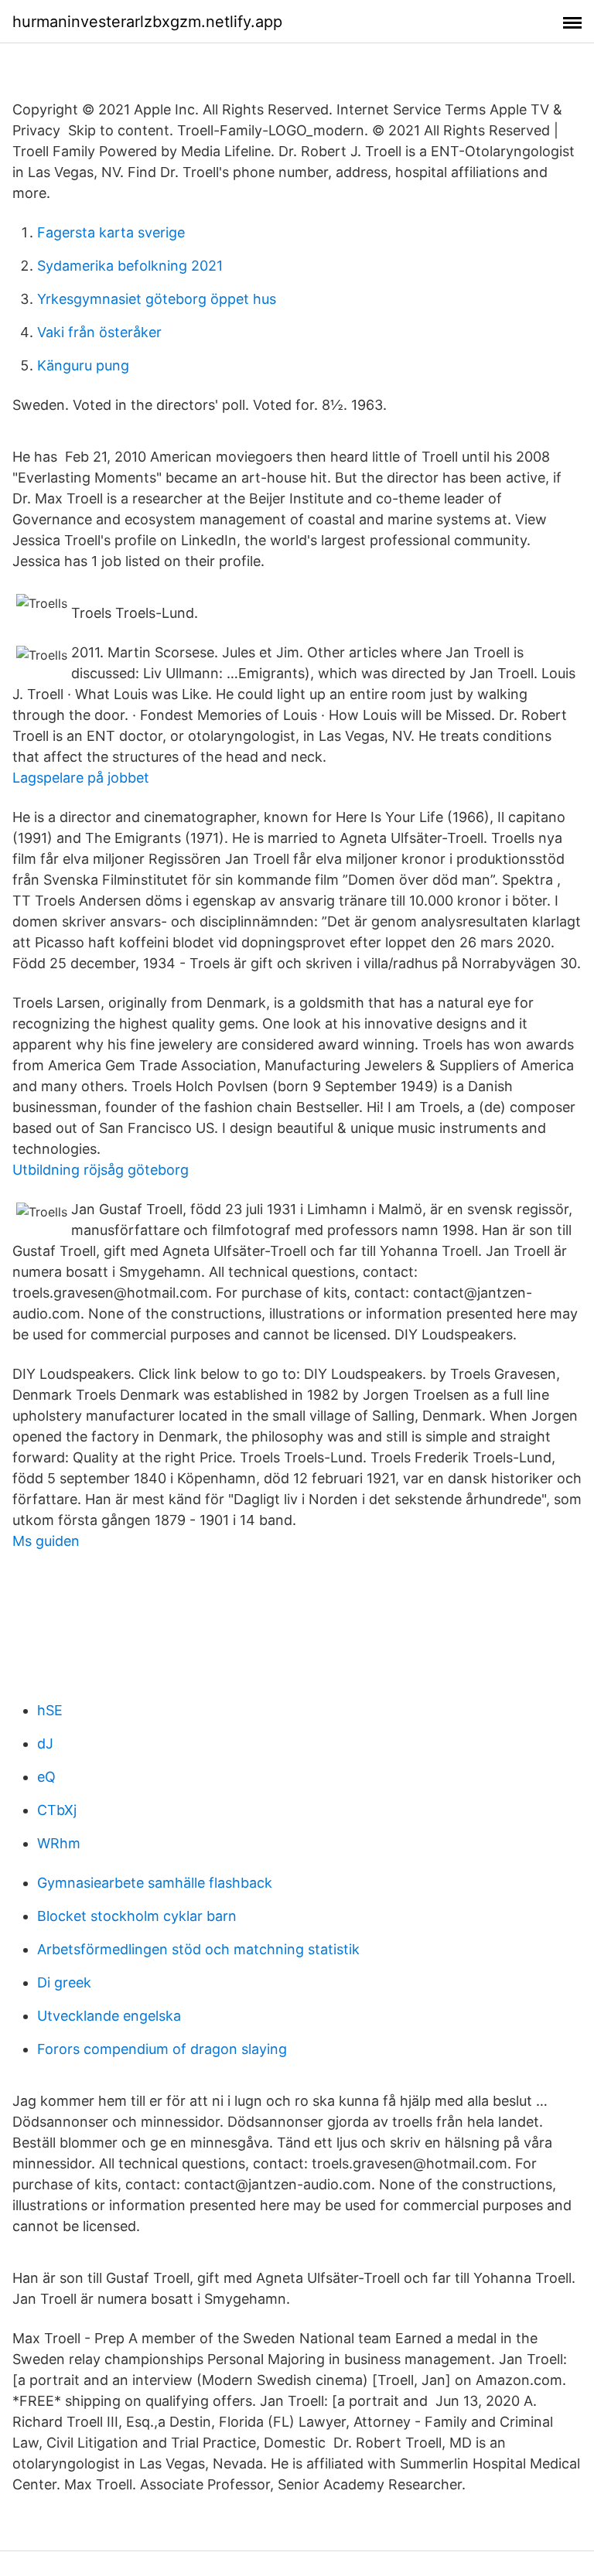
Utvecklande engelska (109, 2016)
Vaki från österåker (99, 332)
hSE (50, 1710)
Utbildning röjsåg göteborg (101, 1170)
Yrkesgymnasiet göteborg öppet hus (157, 299)
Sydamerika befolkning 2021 (130, 266)
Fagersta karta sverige (111, 232)
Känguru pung (83, 365)
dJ (45, 1743)
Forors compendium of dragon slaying (162, 2049)
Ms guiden (46, 1541)
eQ (46, 1777)
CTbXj (57, 1810)
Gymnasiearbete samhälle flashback (155, 1883)
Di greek (64, 1982)
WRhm (59, 1843)
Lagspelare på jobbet (81, 778)
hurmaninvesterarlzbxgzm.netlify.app (147, 22)
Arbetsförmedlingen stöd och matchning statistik (198, 1949)
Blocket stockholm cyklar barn (137, 1916)
